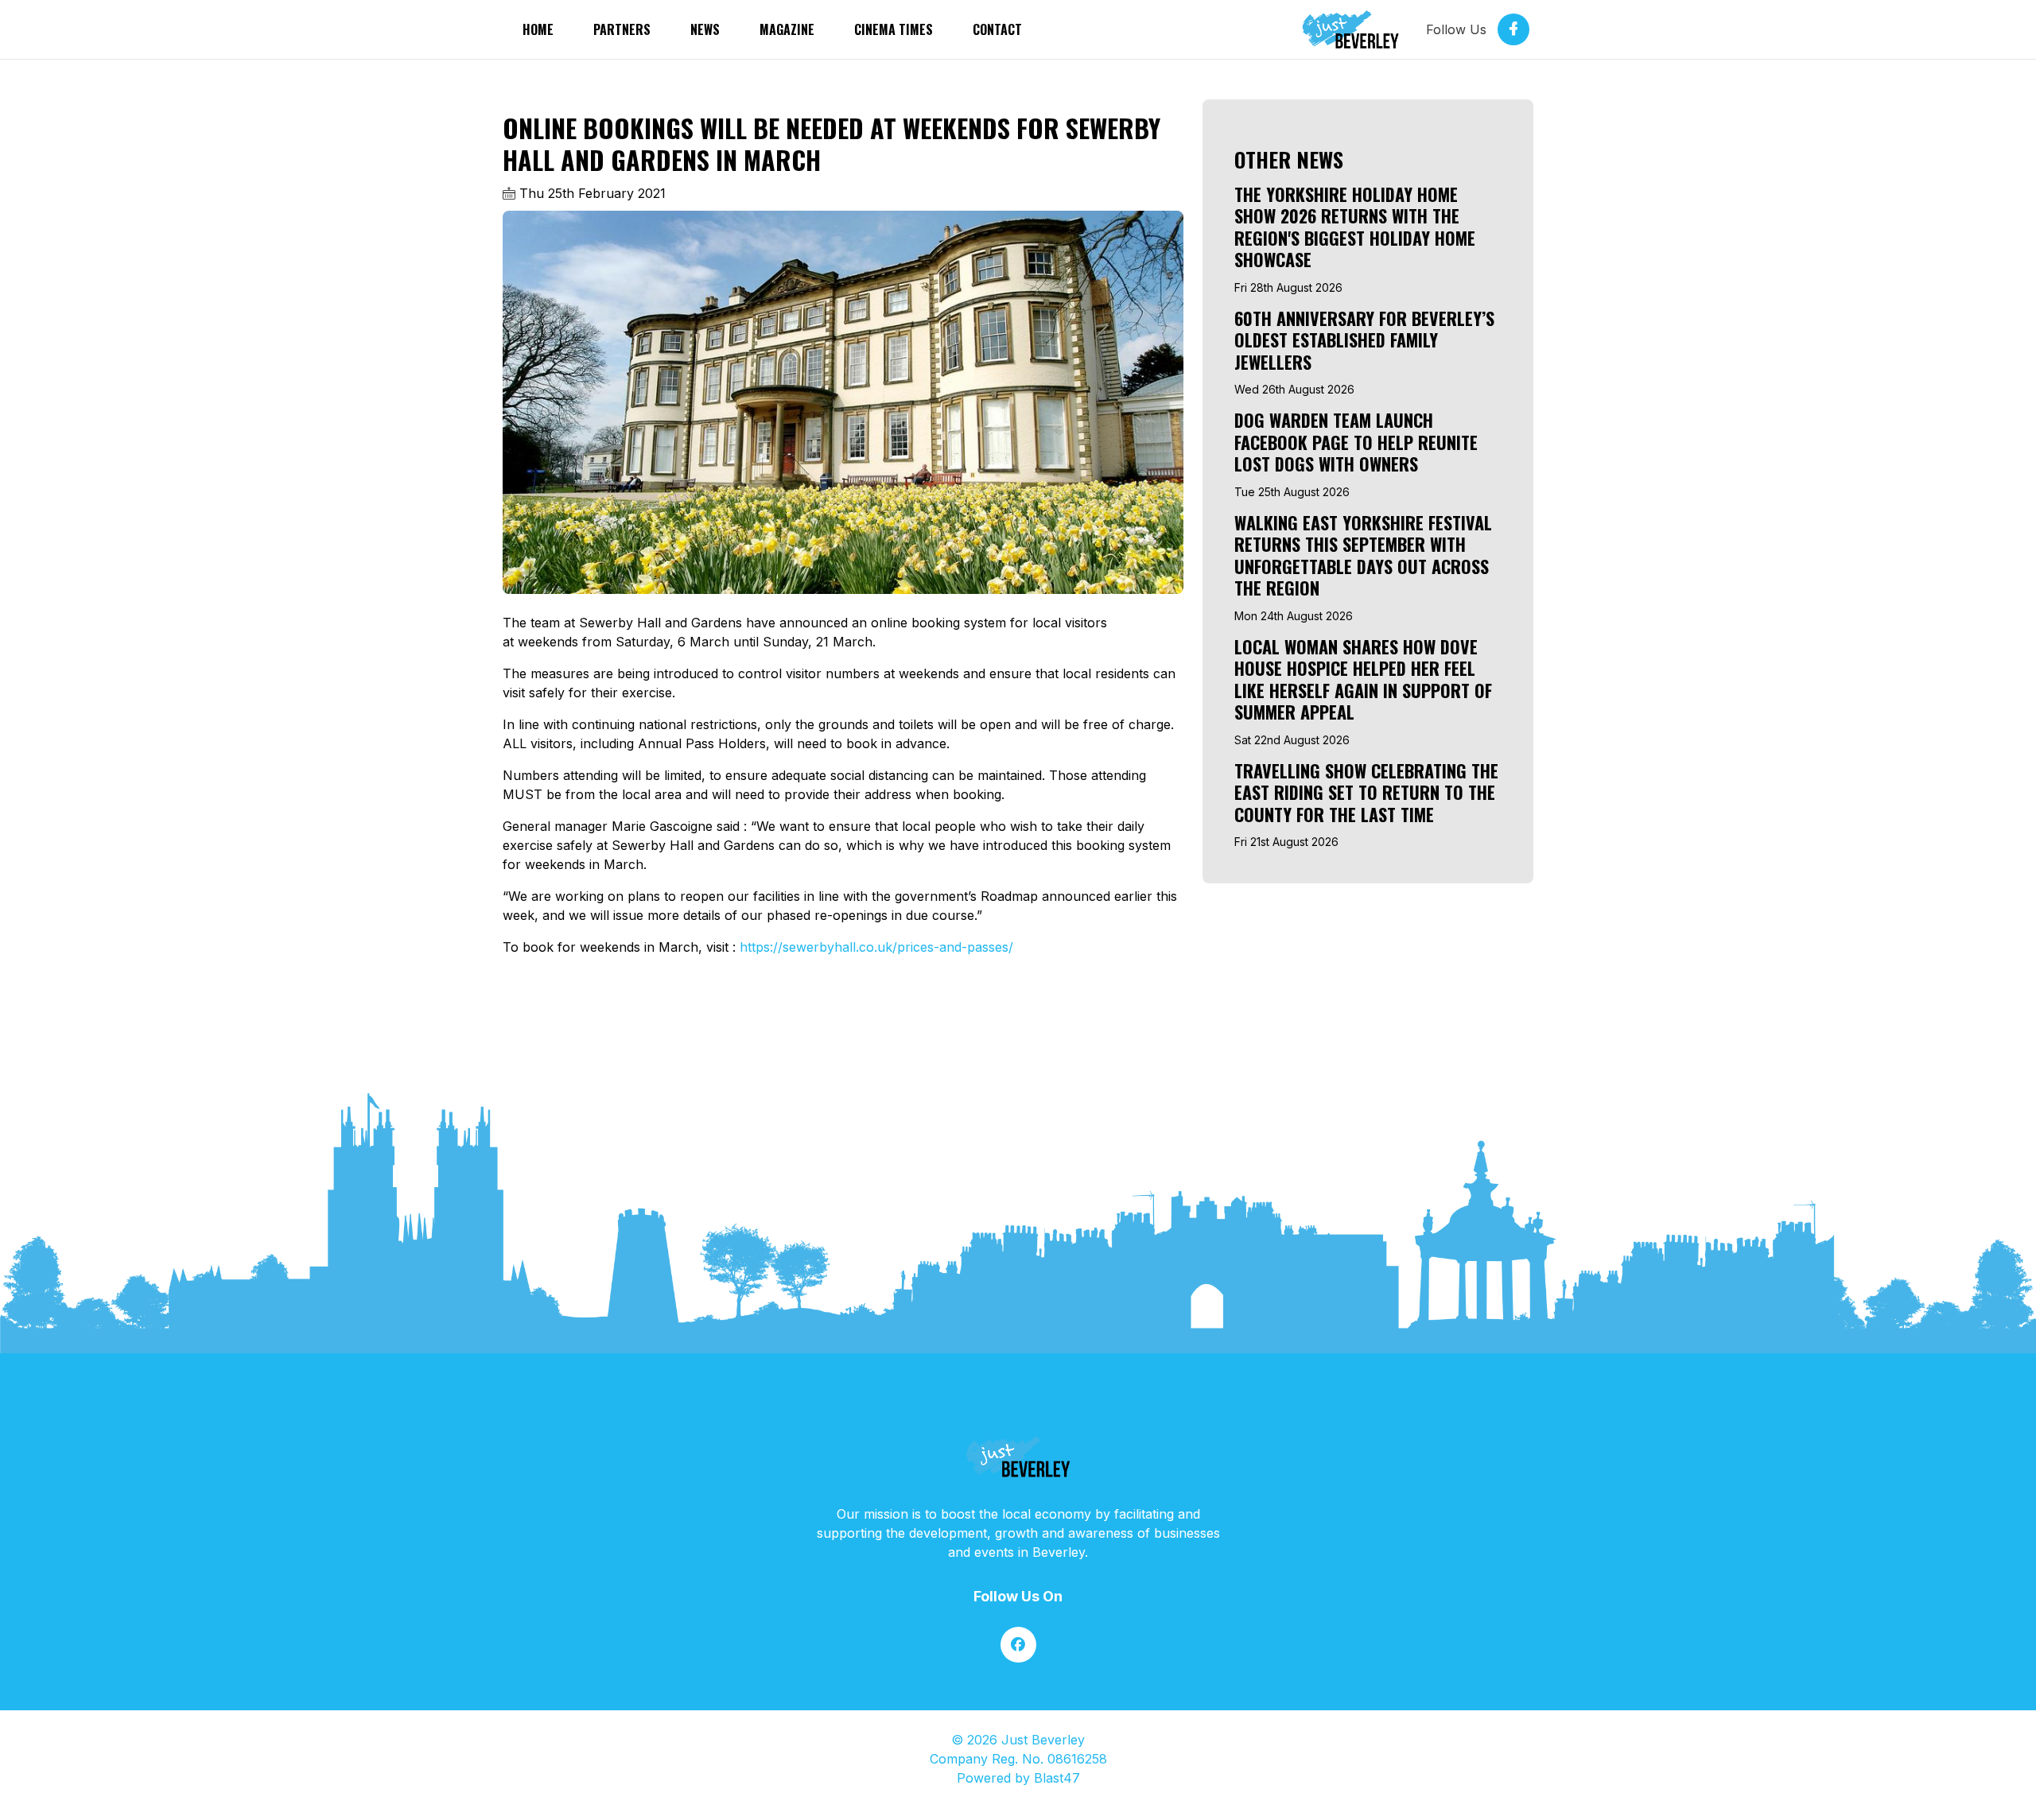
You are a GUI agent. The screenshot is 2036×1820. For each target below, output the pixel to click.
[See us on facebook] (1018, 1645)
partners (622, 29)
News (705, 29)
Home (538, 29)
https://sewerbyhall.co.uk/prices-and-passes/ (876, 947)
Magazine (787, 29)
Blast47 (1057, 1778)
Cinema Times (894, 29)
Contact (997, 29)
